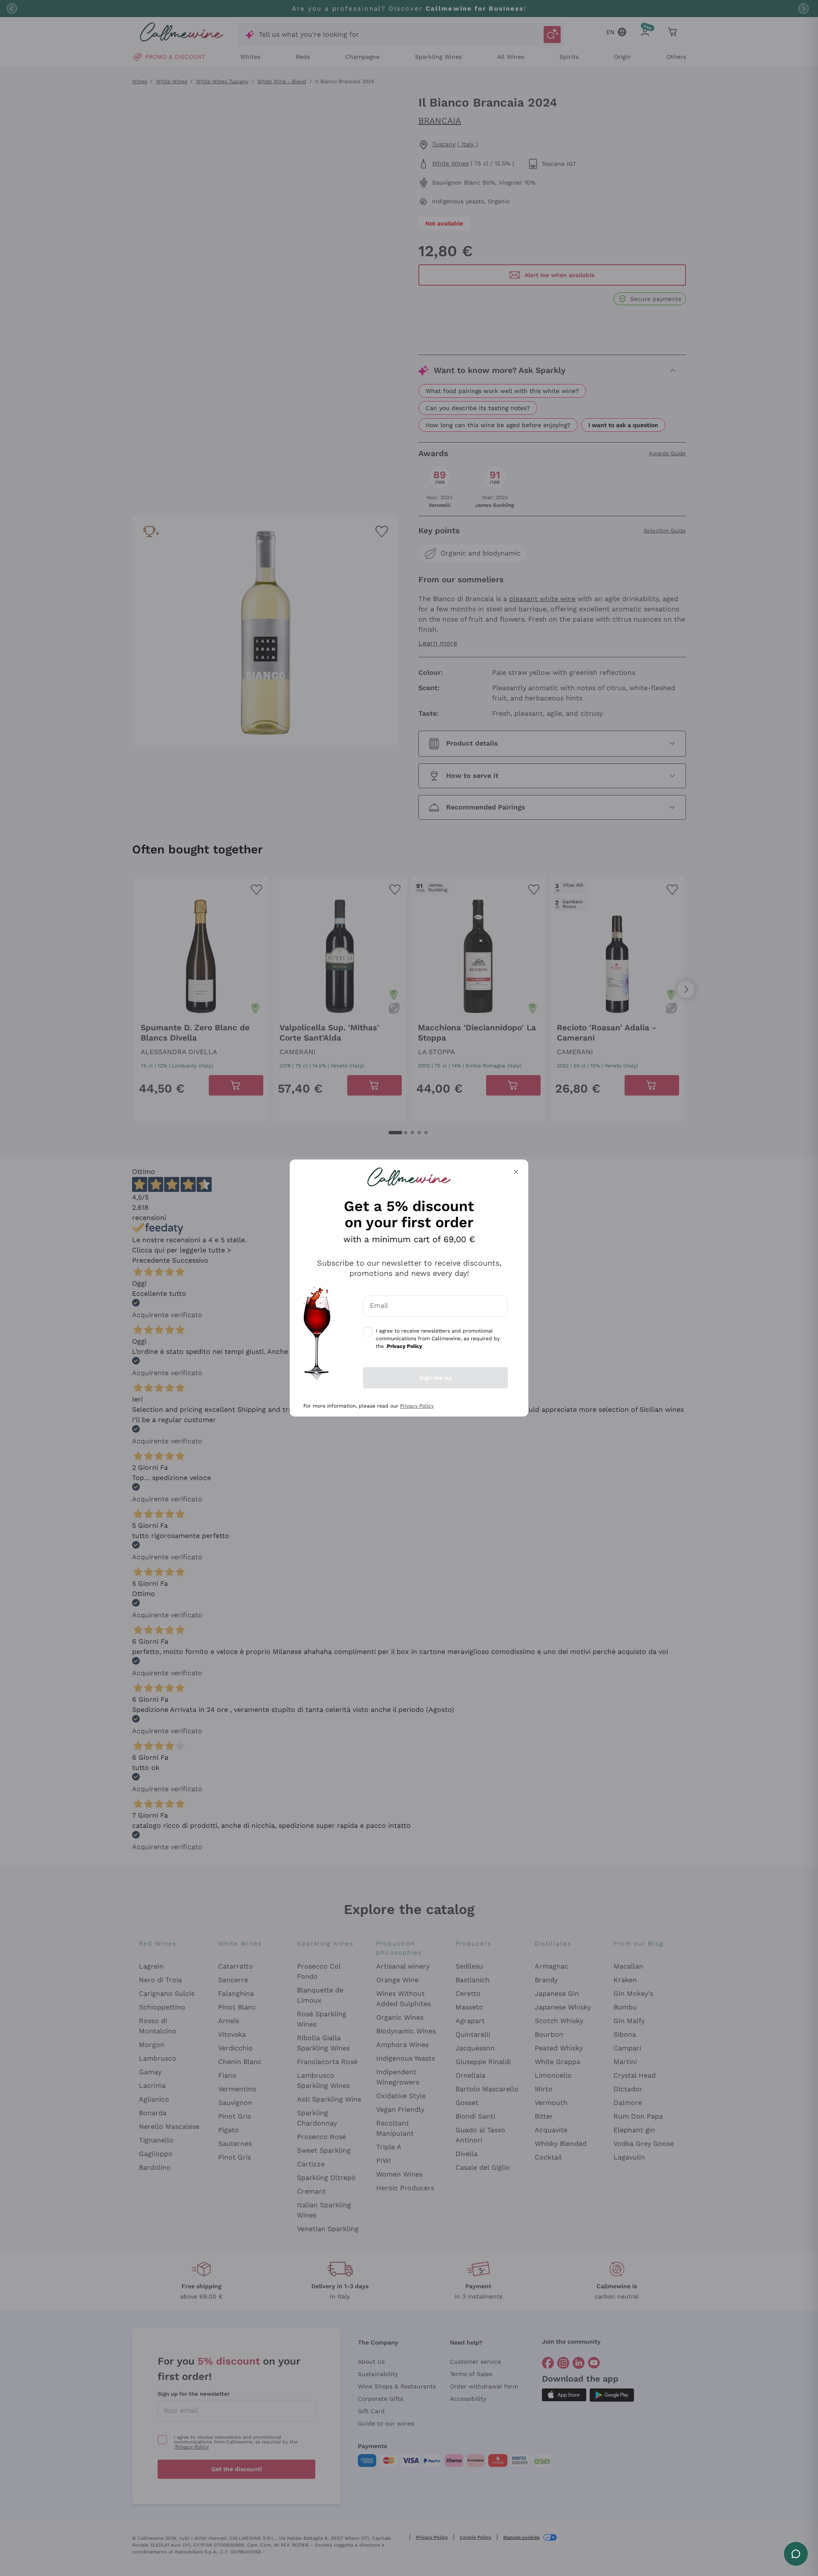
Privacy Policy (417, 1406)
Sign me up (436, 1378)
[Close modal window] (516, 1172)
